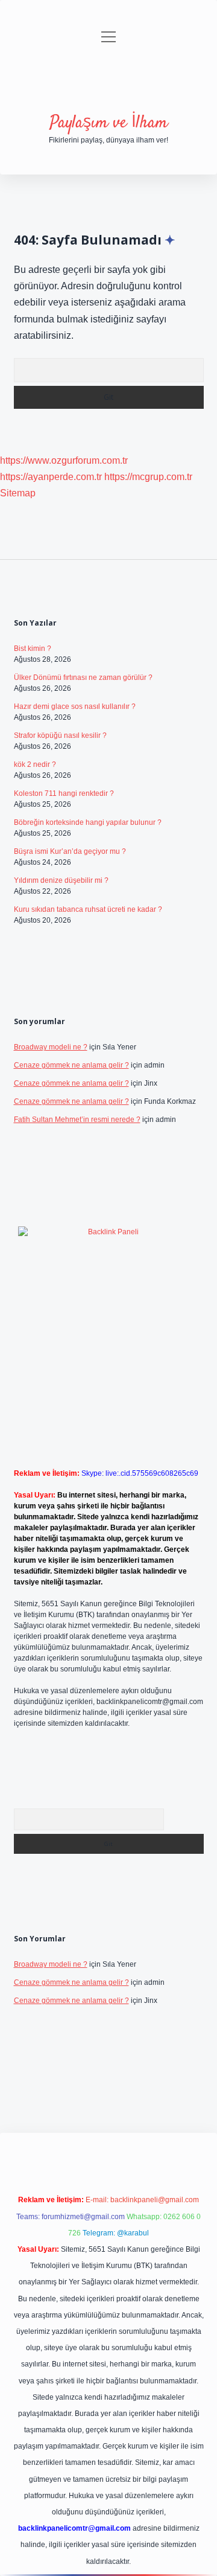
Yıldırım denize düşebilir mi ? (61, 880)
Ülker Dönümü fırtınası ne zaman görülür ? (83, 678)
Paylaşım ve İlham (108, 123)
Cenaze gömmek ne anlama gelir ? (71, 1065)
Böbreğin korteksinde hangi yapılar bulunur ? (88, 822)
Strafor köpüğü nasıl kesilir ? (60, 735)
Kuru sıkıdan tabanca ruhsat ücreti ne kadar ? (88, 909)
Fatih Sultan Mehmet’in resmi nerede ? (77, 1120)
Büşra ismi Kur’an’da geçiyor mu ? (70, 851)
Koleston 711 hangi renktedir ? (64, 793)
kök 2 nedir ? (35, 764)
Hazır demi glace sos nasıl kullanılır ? (75, 706)
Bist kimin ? (33, 649)
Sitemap (18, 493)
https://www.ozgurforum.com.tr (64, 460)
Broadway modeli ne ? (51, 1047)
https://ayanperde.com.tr (51, 477)
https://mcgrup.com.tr (148, 477)
